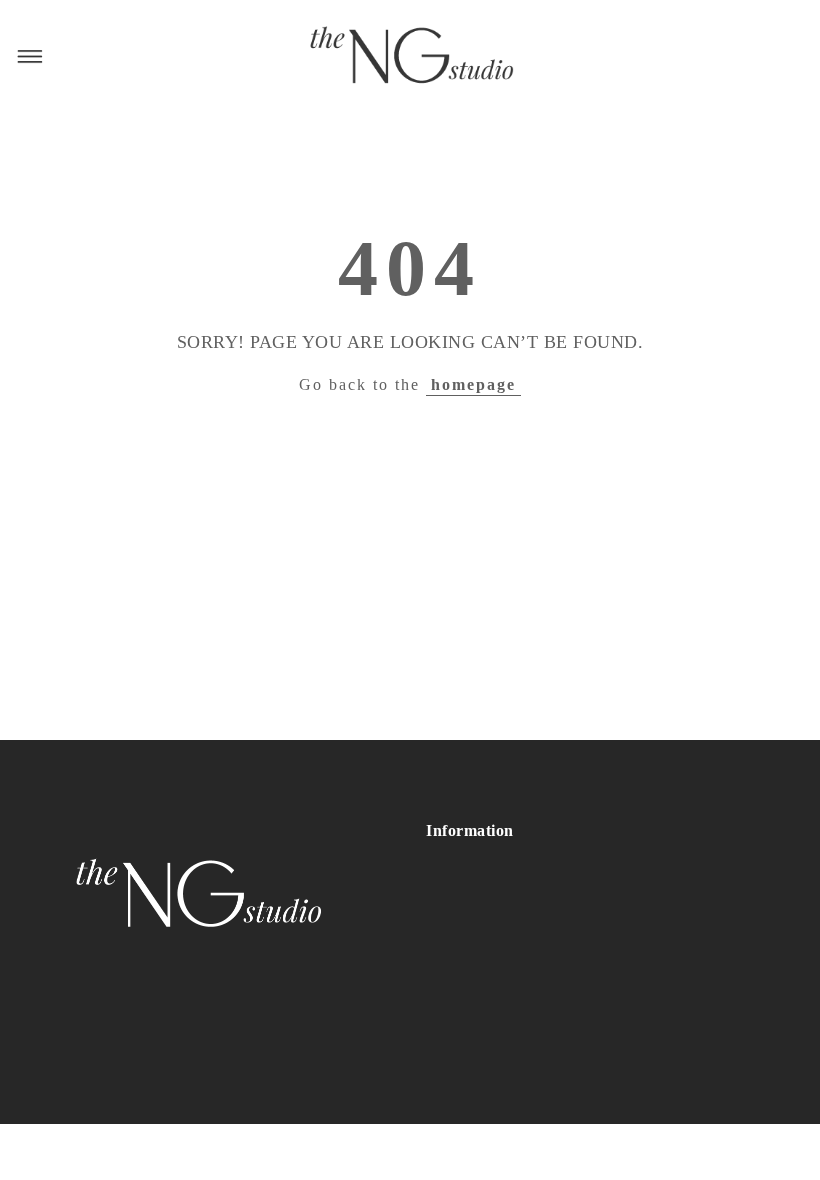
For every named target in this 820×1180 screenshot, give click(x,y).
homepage (473, 384)
